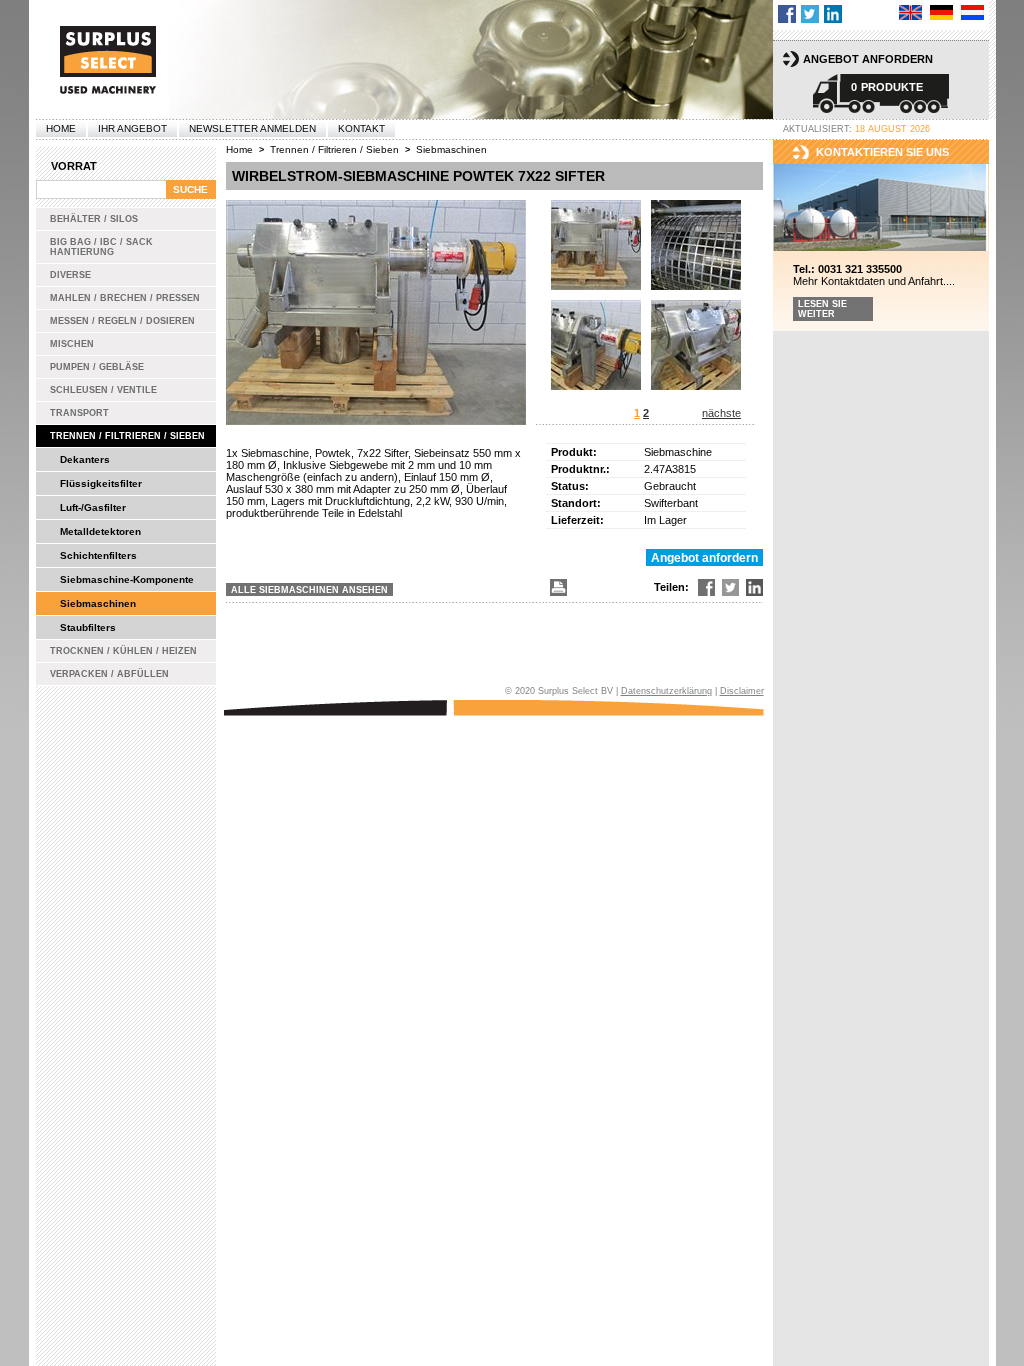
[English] (910, 12)
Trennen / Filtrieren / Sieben (127, 436)
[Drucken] (556, 587)
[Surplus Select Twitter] (810, 14)
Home (61, 128)
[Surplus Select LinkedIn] (833, 14)
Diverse (70, 275)
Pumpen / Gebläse (97, 367)
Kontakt (361, 128)
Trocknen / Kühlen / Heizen (123, 651)
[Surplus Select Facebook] (787, 14)
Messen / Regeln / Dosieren (122, 321)
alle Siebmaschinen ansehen (309, 590)
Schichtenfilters (98, 555)
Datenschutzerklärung (666, 691)
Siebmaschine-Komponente (127, 579)
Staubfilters (88, 627)
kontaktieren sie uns (882, 152)
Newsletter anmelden (252, 128)
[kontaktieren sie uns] (881, 208)
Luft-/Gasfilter (93, 507)
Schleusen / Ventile (103, 390)
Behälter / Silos (94, 219)
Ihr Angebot (132, 128)
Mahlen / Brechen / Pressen (125, 298)
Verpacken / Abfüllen (109, 674)
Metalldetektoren (100, 531)
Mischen (72, 344)
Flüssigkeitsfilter (101, 483)
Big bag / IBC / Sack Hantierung (101, 247)
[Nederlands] (972, 12)
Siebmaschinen (98, 603)
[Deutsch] (941, 12)
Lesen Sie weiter (822, 309)
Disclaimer (742, 691)
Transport (79, 413)
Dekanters (85, 459)
